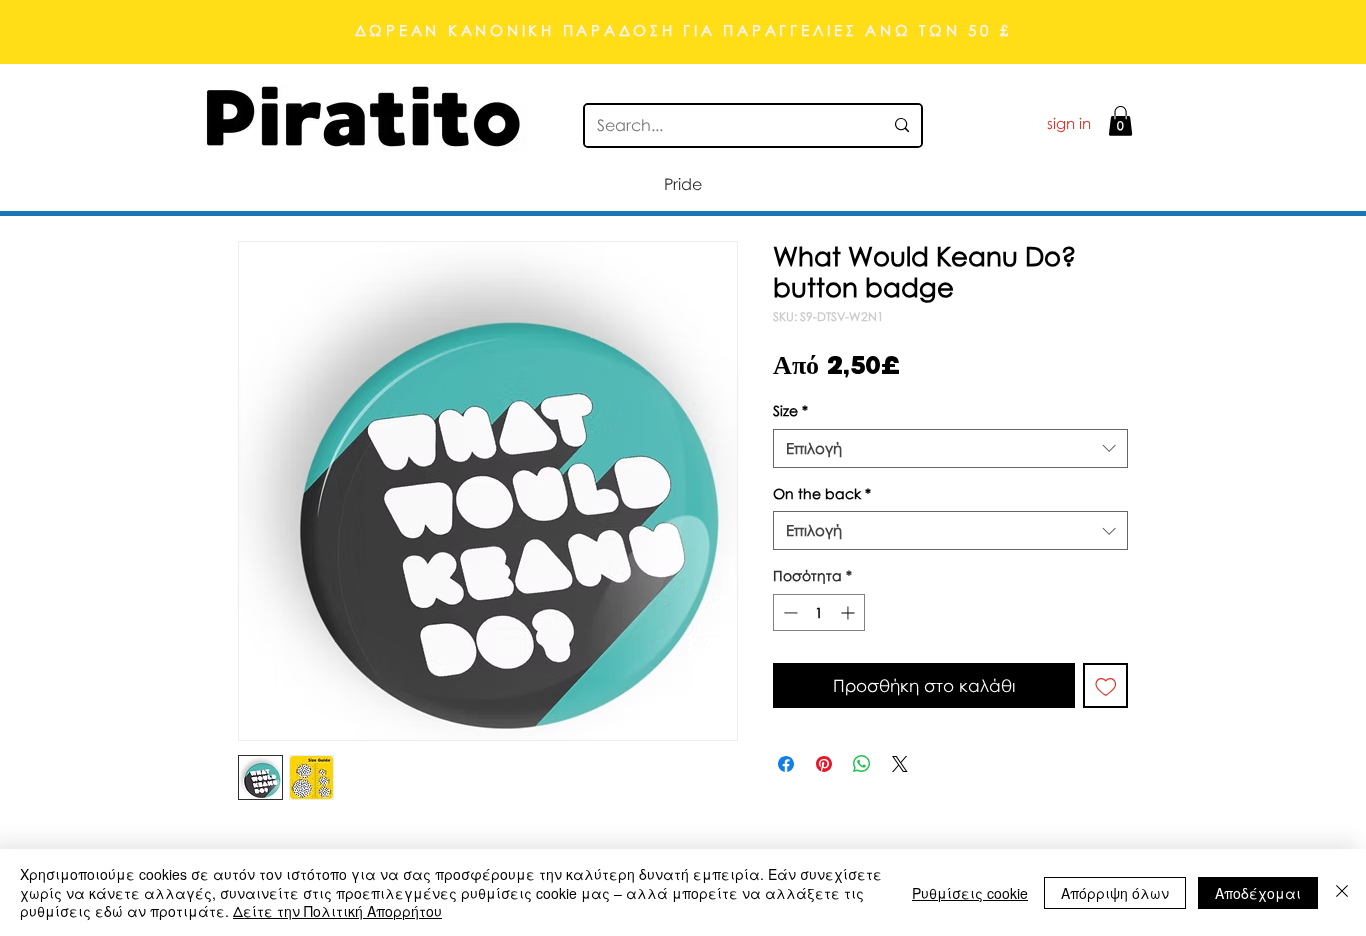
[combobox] (950, 448)
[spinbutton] (819, 612)
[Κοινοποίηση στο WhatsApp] (862, 764)
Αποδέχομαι (1258, 893)
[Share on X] (900, 764)
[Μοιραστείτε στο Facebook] (786, 764)
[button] (1120, 121)
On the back (822, 493)
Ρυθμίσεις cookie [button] (970, 893)
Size (790, 410)
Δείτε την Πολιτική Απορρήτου (337, 911)
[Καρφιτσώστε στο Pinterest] (824, 764)
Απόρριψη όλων (1115, 893)
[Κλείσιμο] (1342, 892)
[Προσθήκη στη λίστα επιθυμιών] (1106, 686)
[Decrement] (788, 612)
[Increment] (849, 612)
